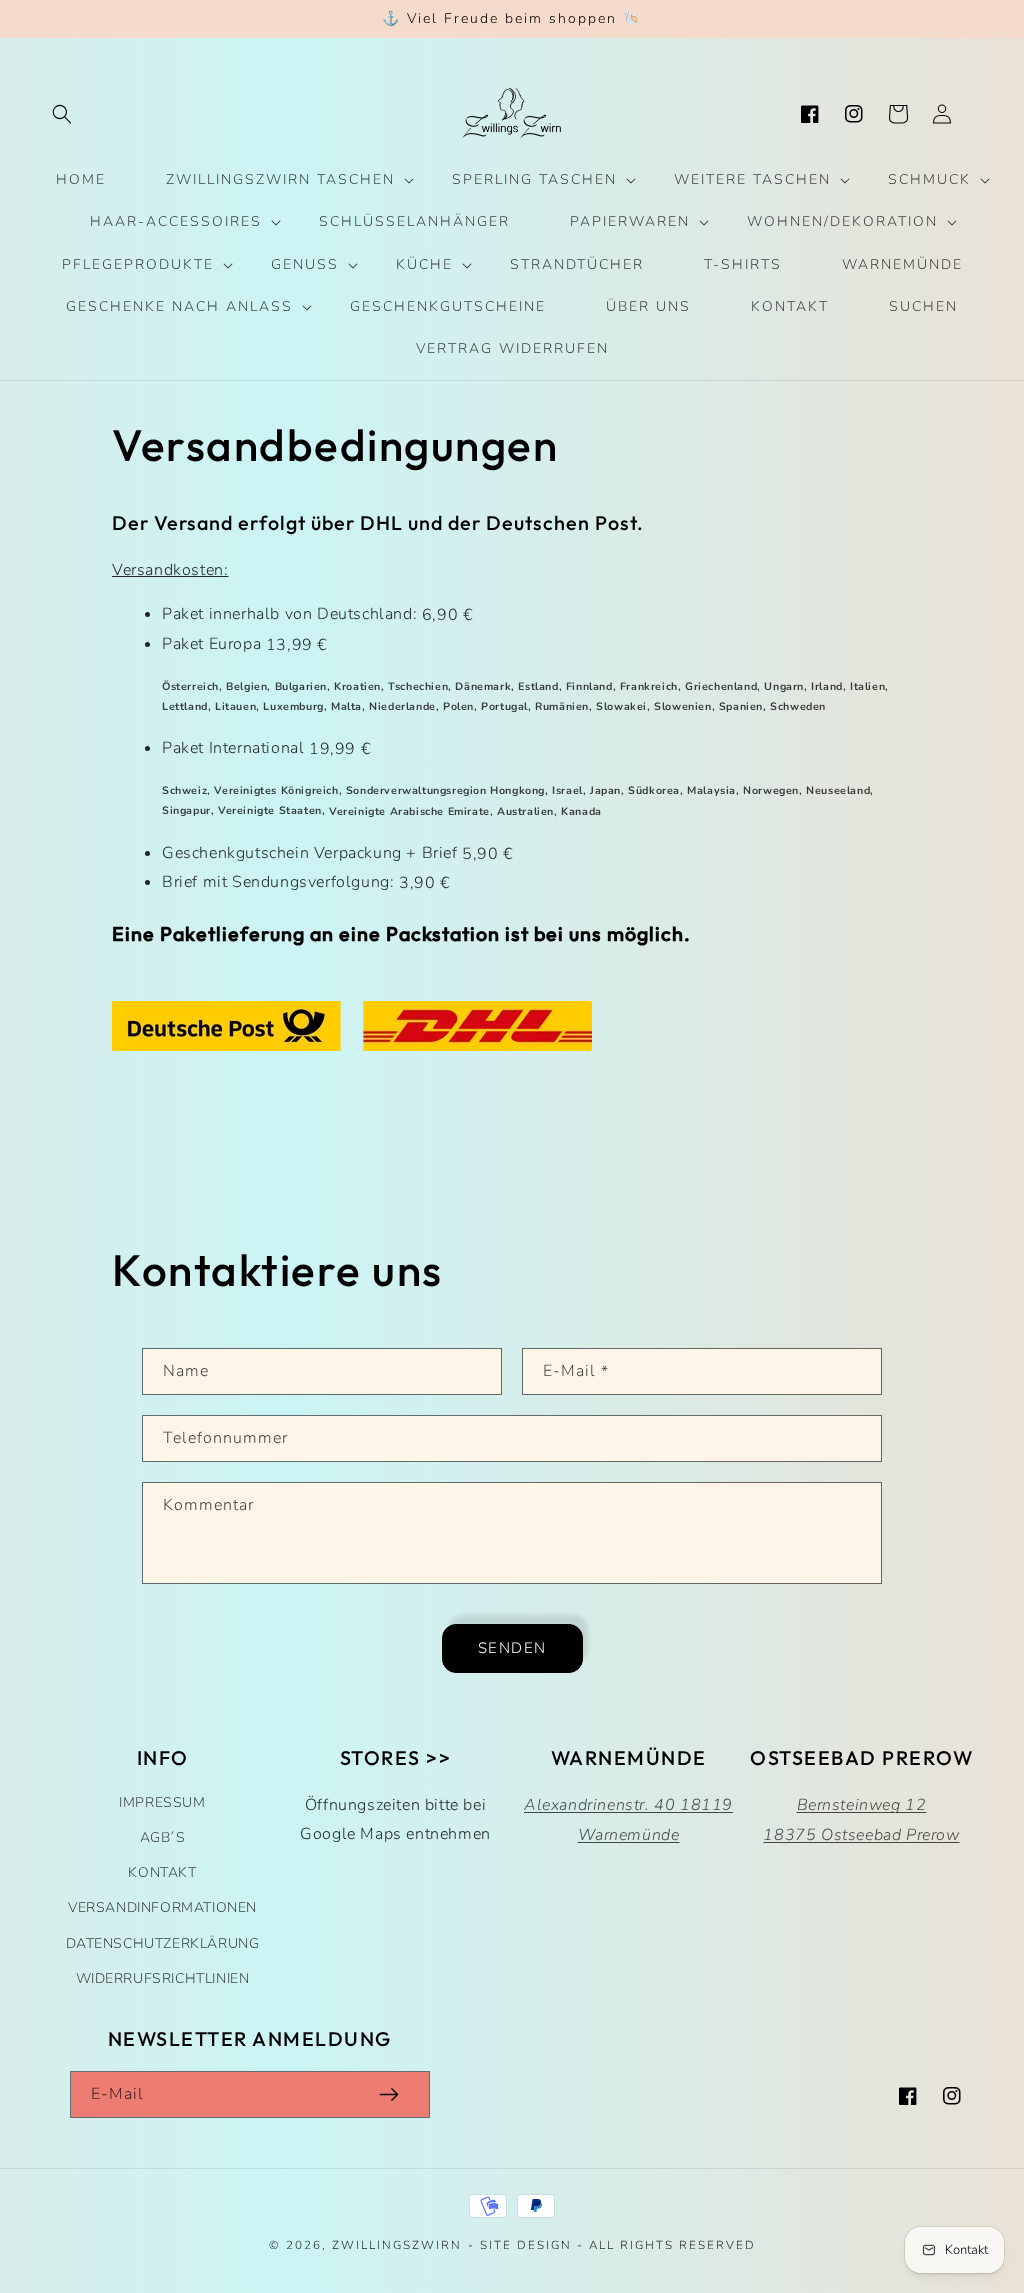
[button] (62, 114)
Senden (512, 1648)
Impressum (162, 1802)
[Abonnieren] (389, 2094)
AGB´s (163, 1837)
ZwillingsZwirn (397, 2245)
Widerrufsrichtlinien (163, 1978)
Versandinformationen (162, 1907)
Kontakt (162, 1872)
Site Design (526, 2245)
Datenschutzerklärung (163, 1943)
